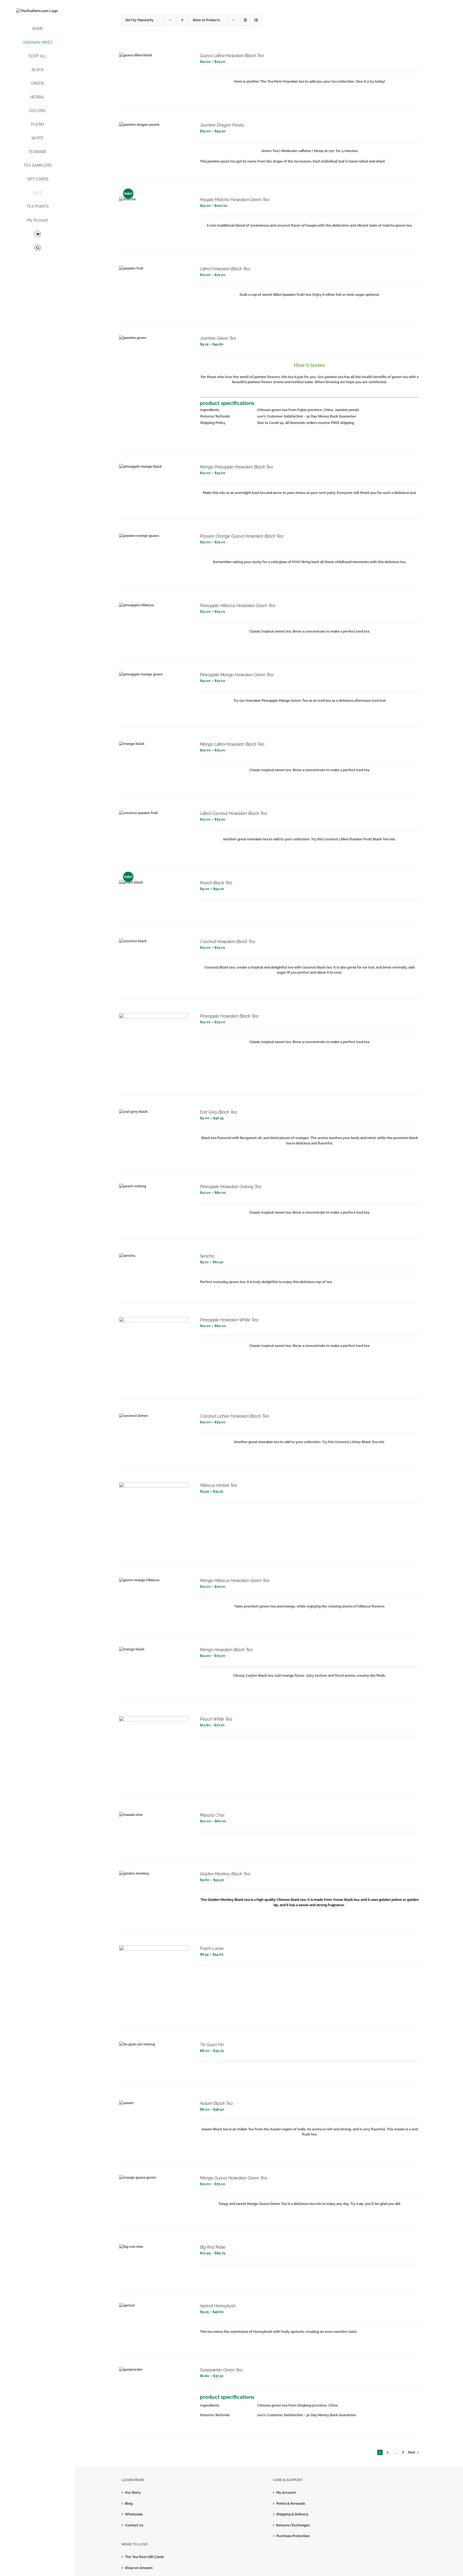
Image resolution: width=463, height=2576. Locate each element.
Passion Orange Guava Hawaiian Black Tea (242, 536)
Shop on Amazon (139, 2568)
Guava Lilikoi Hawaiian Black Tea (232, 56)
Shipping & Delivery (292, 2514)
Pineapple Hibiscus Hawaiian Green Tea (238, 606)
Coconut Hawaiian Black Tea (228, 942)
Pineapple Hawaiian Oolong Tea (231, 1187)
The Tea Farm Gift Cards (144, 2557)
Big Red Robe (213, 2247)
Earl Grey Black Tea (219, 1112)
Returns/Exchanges (293, 2525)
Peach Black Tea (216, 883)
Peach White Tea (216, 1719)
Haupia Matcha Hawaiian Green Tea (235, 200)
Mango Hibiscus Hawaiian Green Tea (235, 1581)
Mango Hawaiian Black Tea (226, 1650)
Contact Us (134, 2525)
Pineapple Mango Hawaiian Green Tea (237, 675)
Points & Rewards (291, 2503)
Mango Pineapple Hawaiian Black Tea (236, 467)
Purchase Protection (293, 2536)
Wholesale (134, 2514)
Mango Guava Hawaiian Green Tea (234, 2178)
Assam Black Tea (216, 2103)
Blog (129, 2503)
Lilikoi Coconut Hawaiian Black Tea (234, 813)
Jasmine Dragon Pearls (222, 125)
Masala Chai (212, 1815)
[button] (38, 248)
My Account (286, 2492)
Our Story (133, 2492)
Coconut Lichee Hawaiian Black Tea (234, 1416)
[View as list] (256, 20)
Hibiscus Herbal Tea (219, 1485)
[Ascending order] (182, 20)
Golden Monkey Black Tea (225, 1874)
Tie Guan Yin (212, 2045)
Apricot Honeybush (218, 2306)
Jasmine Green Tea (218, 338)
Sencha (207, 1256)
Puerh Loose (212, 1948)
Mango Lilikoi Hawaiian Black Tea (232, 744)
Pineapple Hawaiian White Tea (229, 1320)
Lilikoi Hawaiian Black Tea (225, 269)
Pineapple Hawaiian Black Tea (229, 1016)
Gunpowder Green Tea (221, 2370)
